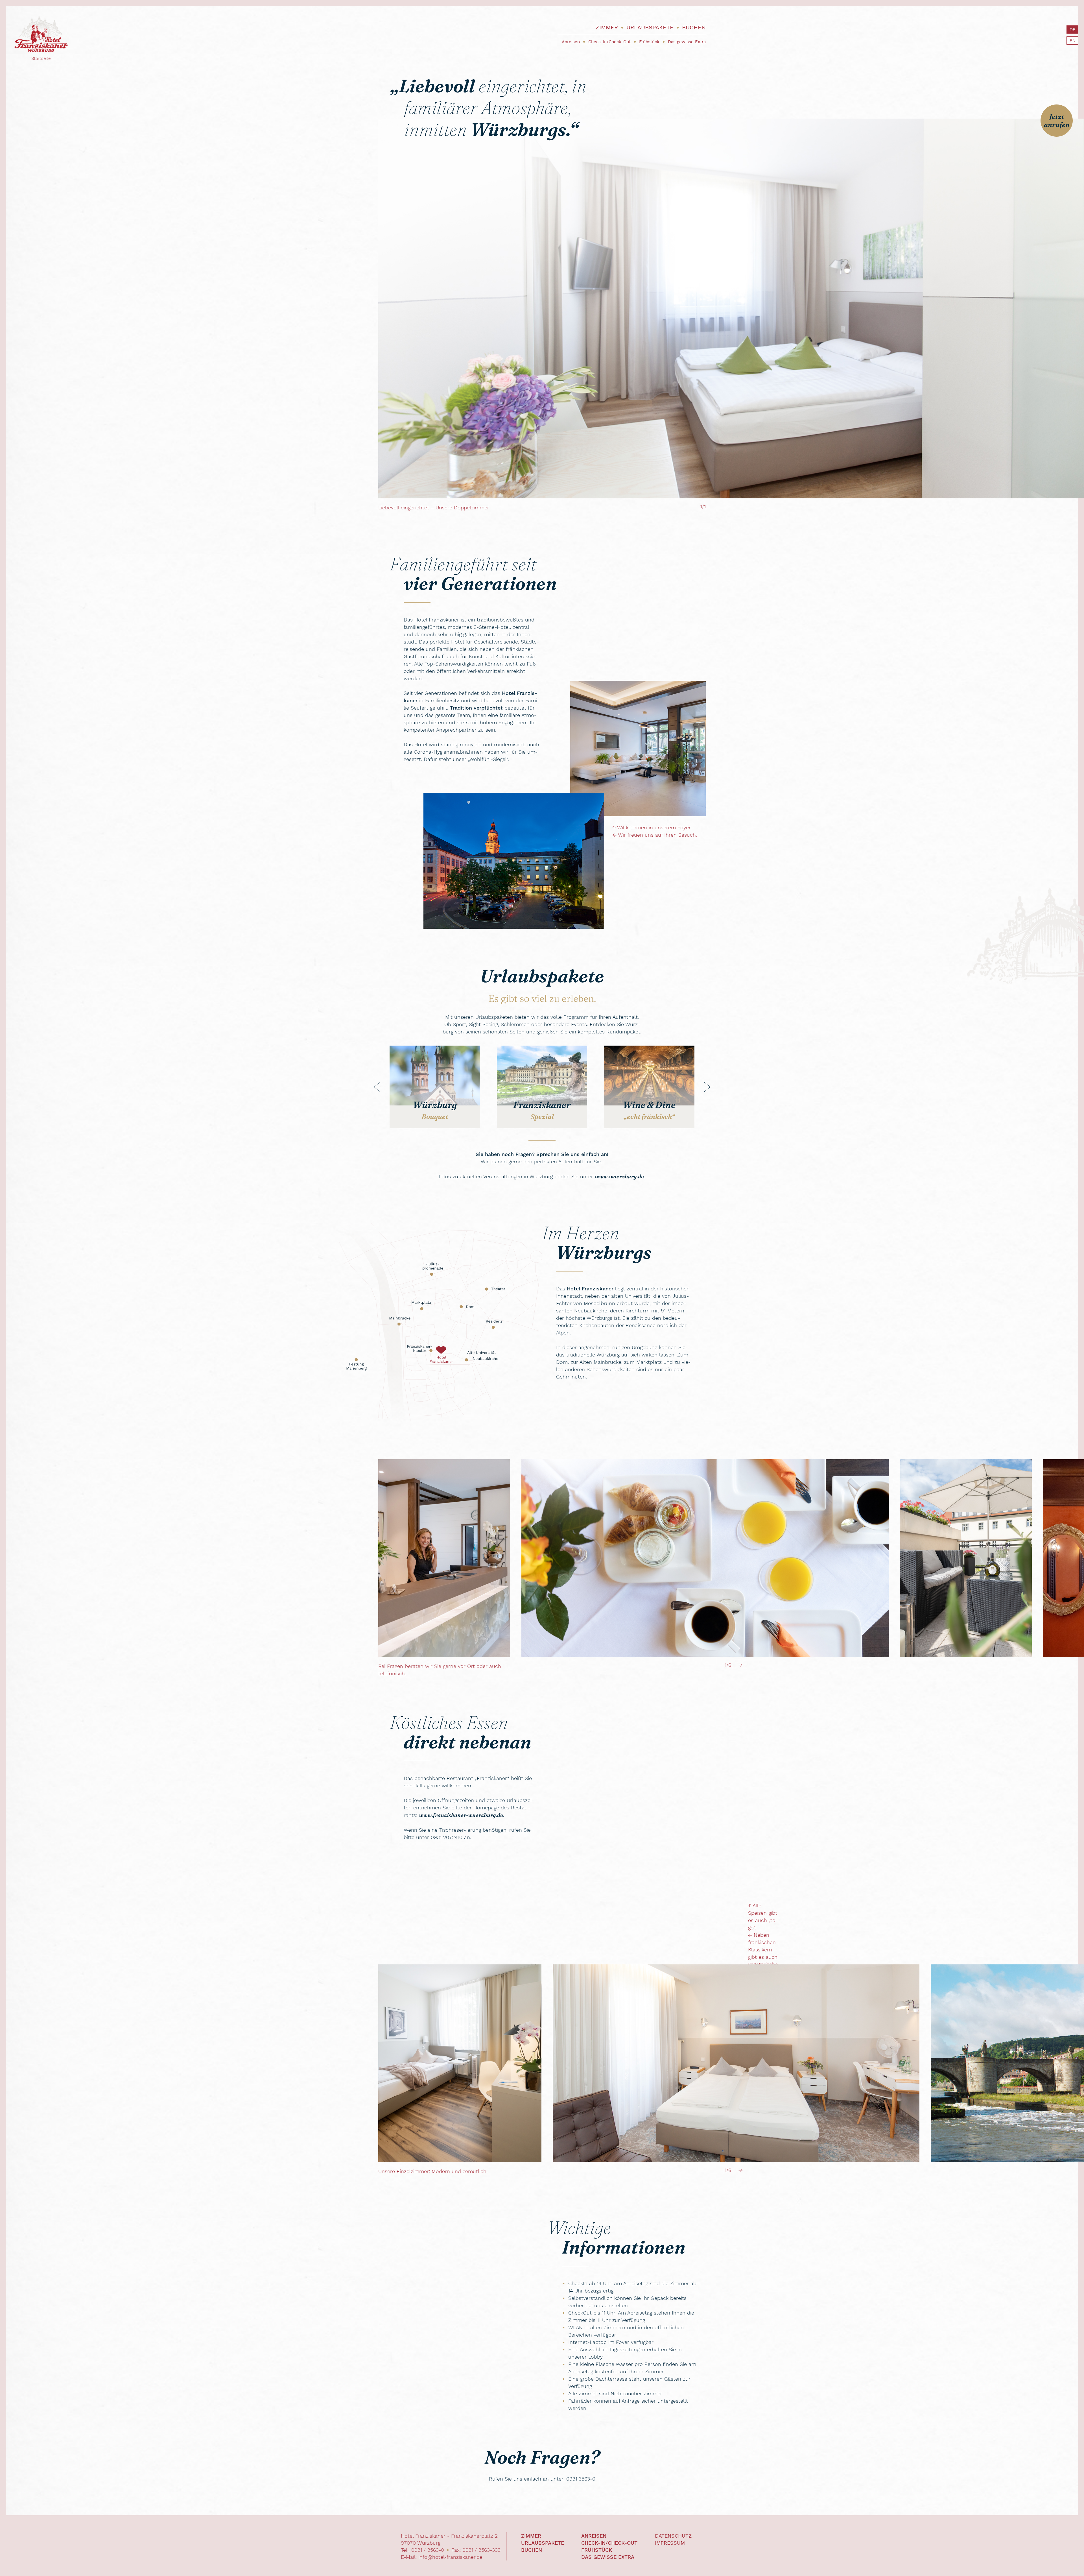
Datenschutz (673, 2536)
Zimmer (607, 27)
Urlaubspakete (650, 27)
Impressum (670, 2543)
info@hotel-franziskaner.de (450, 2557)
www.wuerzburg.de (619, 1176)
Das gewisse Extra (687, 42)
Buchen (694, 27)
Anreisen (571, 42)
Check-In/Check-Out (609, 42)
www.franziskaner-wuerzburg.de (461, 1815)
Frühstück (649, 42)
